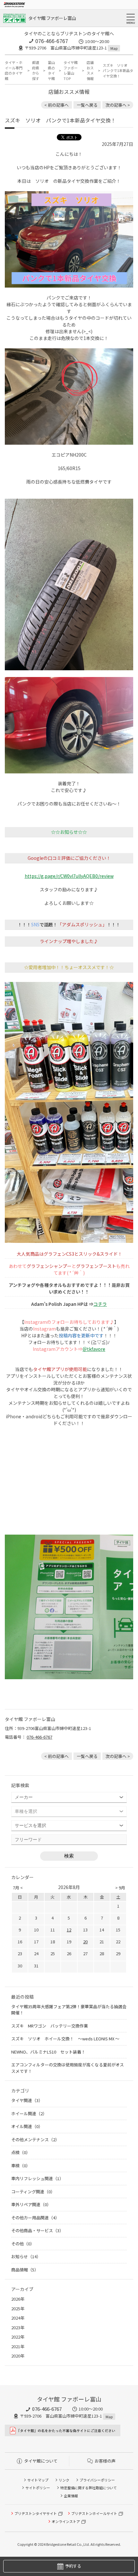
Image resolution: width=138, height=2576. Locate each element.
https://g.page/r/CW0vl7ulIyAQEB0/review (69, 876)
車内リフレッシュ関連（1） (37, 2178)
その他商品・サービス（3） (37, 2230)
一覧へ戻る (87, 105)
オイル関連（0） (27, 2126)
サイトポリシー (38, 2488)
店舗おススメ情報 (90, 70)
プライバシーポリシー (97, 2480)
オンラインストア (66, 2521)
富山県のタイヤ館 (51, 70)
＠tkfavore (94, 1349)
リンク (64, 2480)
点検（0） (21, 2152)
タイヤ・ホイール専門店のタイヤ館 (14, 70)
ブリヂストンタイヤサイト (36, 2513)
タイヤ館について (41, 2461)
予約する (73, 2566)
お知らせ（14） (26, 2256)
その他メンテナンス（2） (35, 2139)
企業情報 (71, 2496)
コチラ (100, 1304)
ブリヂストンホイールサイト (94, 2513)
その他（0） (23, 2244)
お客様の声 (105, 2461)
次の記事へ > (118, 105)
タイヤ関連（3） (27, 2100)
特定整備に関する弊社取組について (89, 2488)
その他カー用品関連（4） (35, 2218)
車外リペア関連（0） (31, 2204)
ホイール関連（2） (29, 2113)
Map (114, 48)
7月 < (18, 1888)
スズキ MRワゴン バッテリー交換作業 (50, 2026)
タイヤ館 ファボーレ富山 (52, 18)
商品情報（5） (25, 2270)
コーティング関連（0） (33, 2192)
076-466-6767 (52, 41)
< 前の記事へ (56, 105)
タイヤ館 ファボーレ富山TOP (71, 70)
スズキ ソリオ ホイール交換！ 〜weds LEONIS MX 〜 (65, 2039)
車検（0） (21, 2166)
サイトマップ (38, 2480)
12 (69, 1930)
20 (85, 1942)
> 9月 (120, 1888)
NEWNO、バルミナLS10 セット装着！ (48, 2052)
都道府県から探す (36, 70)
